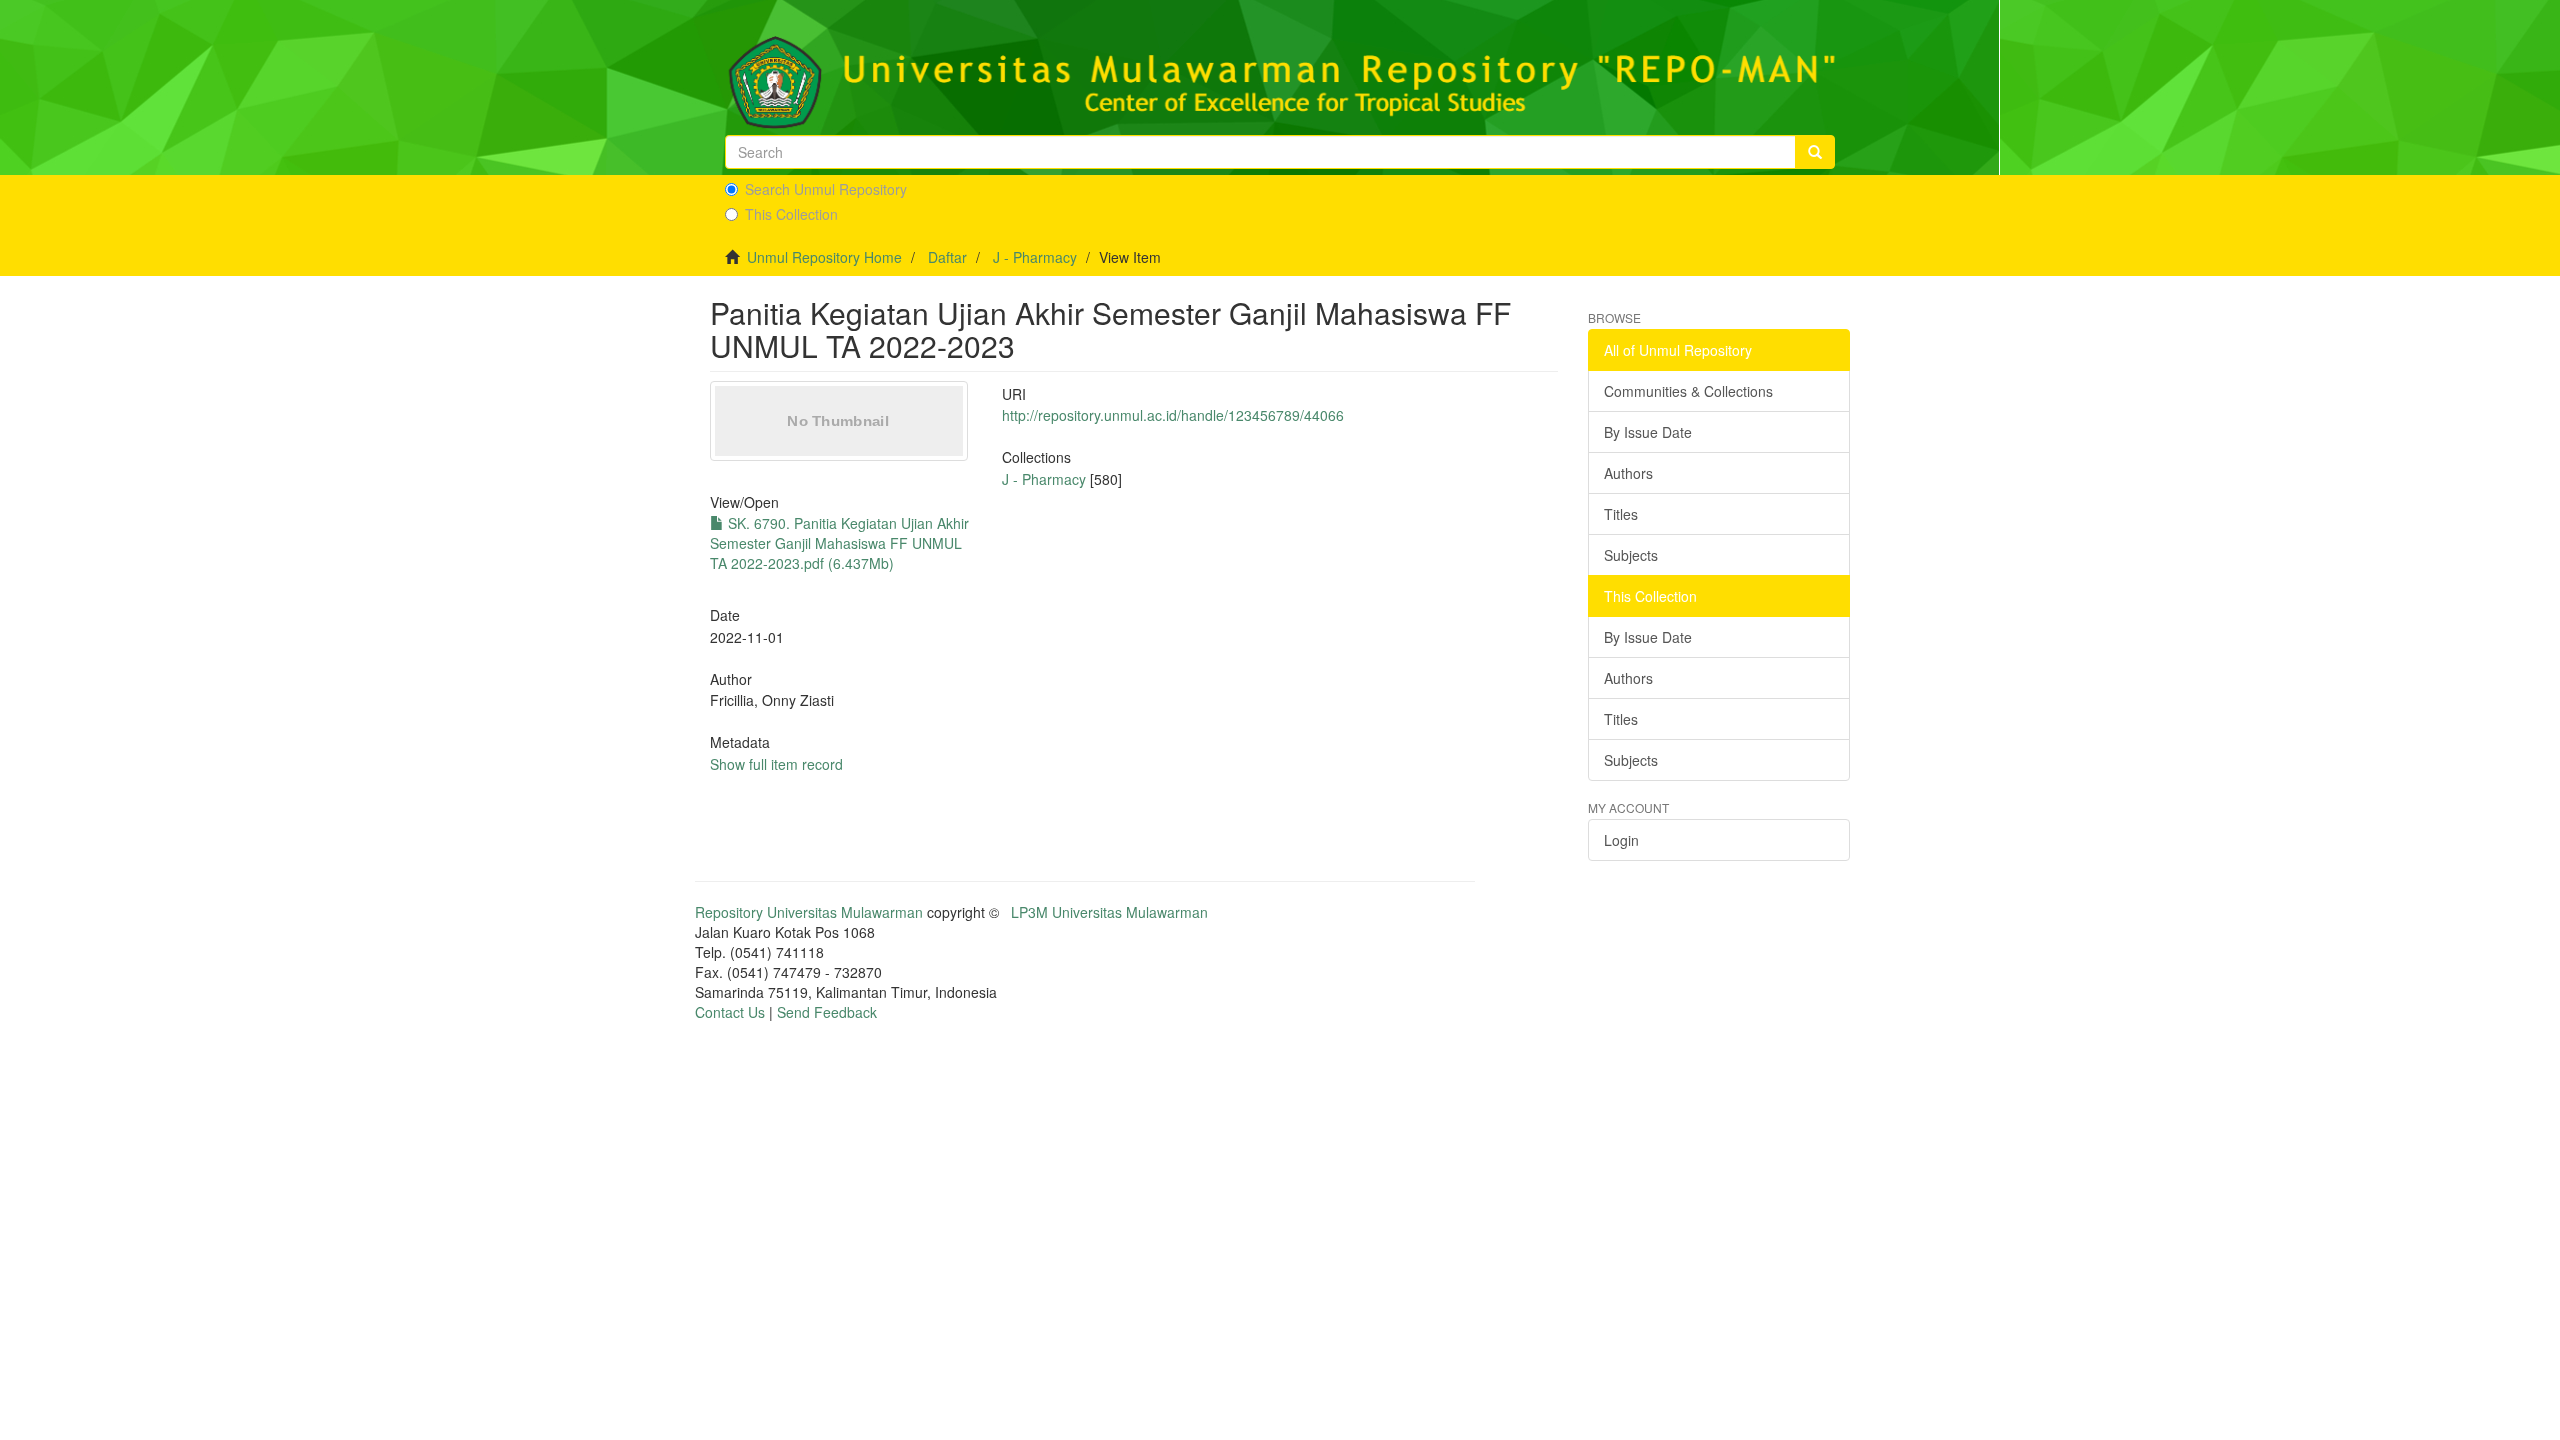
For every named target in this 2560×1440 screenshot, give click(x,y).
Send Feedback (827, 1012)
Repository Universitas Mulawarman (809, 912)
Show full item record (776, 764)
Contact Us (730, 1012)
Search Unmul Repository (826, 189)
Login (1621, 840)
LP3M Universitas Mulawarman (1109, 912)
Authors (1628, 473)
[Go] (1815, 152)
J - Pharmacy (1035, 257)
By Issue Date (1648, 432)
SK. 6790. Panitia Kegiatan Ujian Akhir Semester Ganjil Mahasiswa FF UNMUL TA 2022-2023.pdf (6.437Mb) (839, 543)
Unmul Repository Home (824, 257)
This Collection (791, 214)
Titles (1621, 514)
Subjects (1631, 555)
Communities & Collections (1688, 391)
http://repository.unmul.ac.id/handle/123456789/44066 (1173, 415)
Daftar (947, 257)
